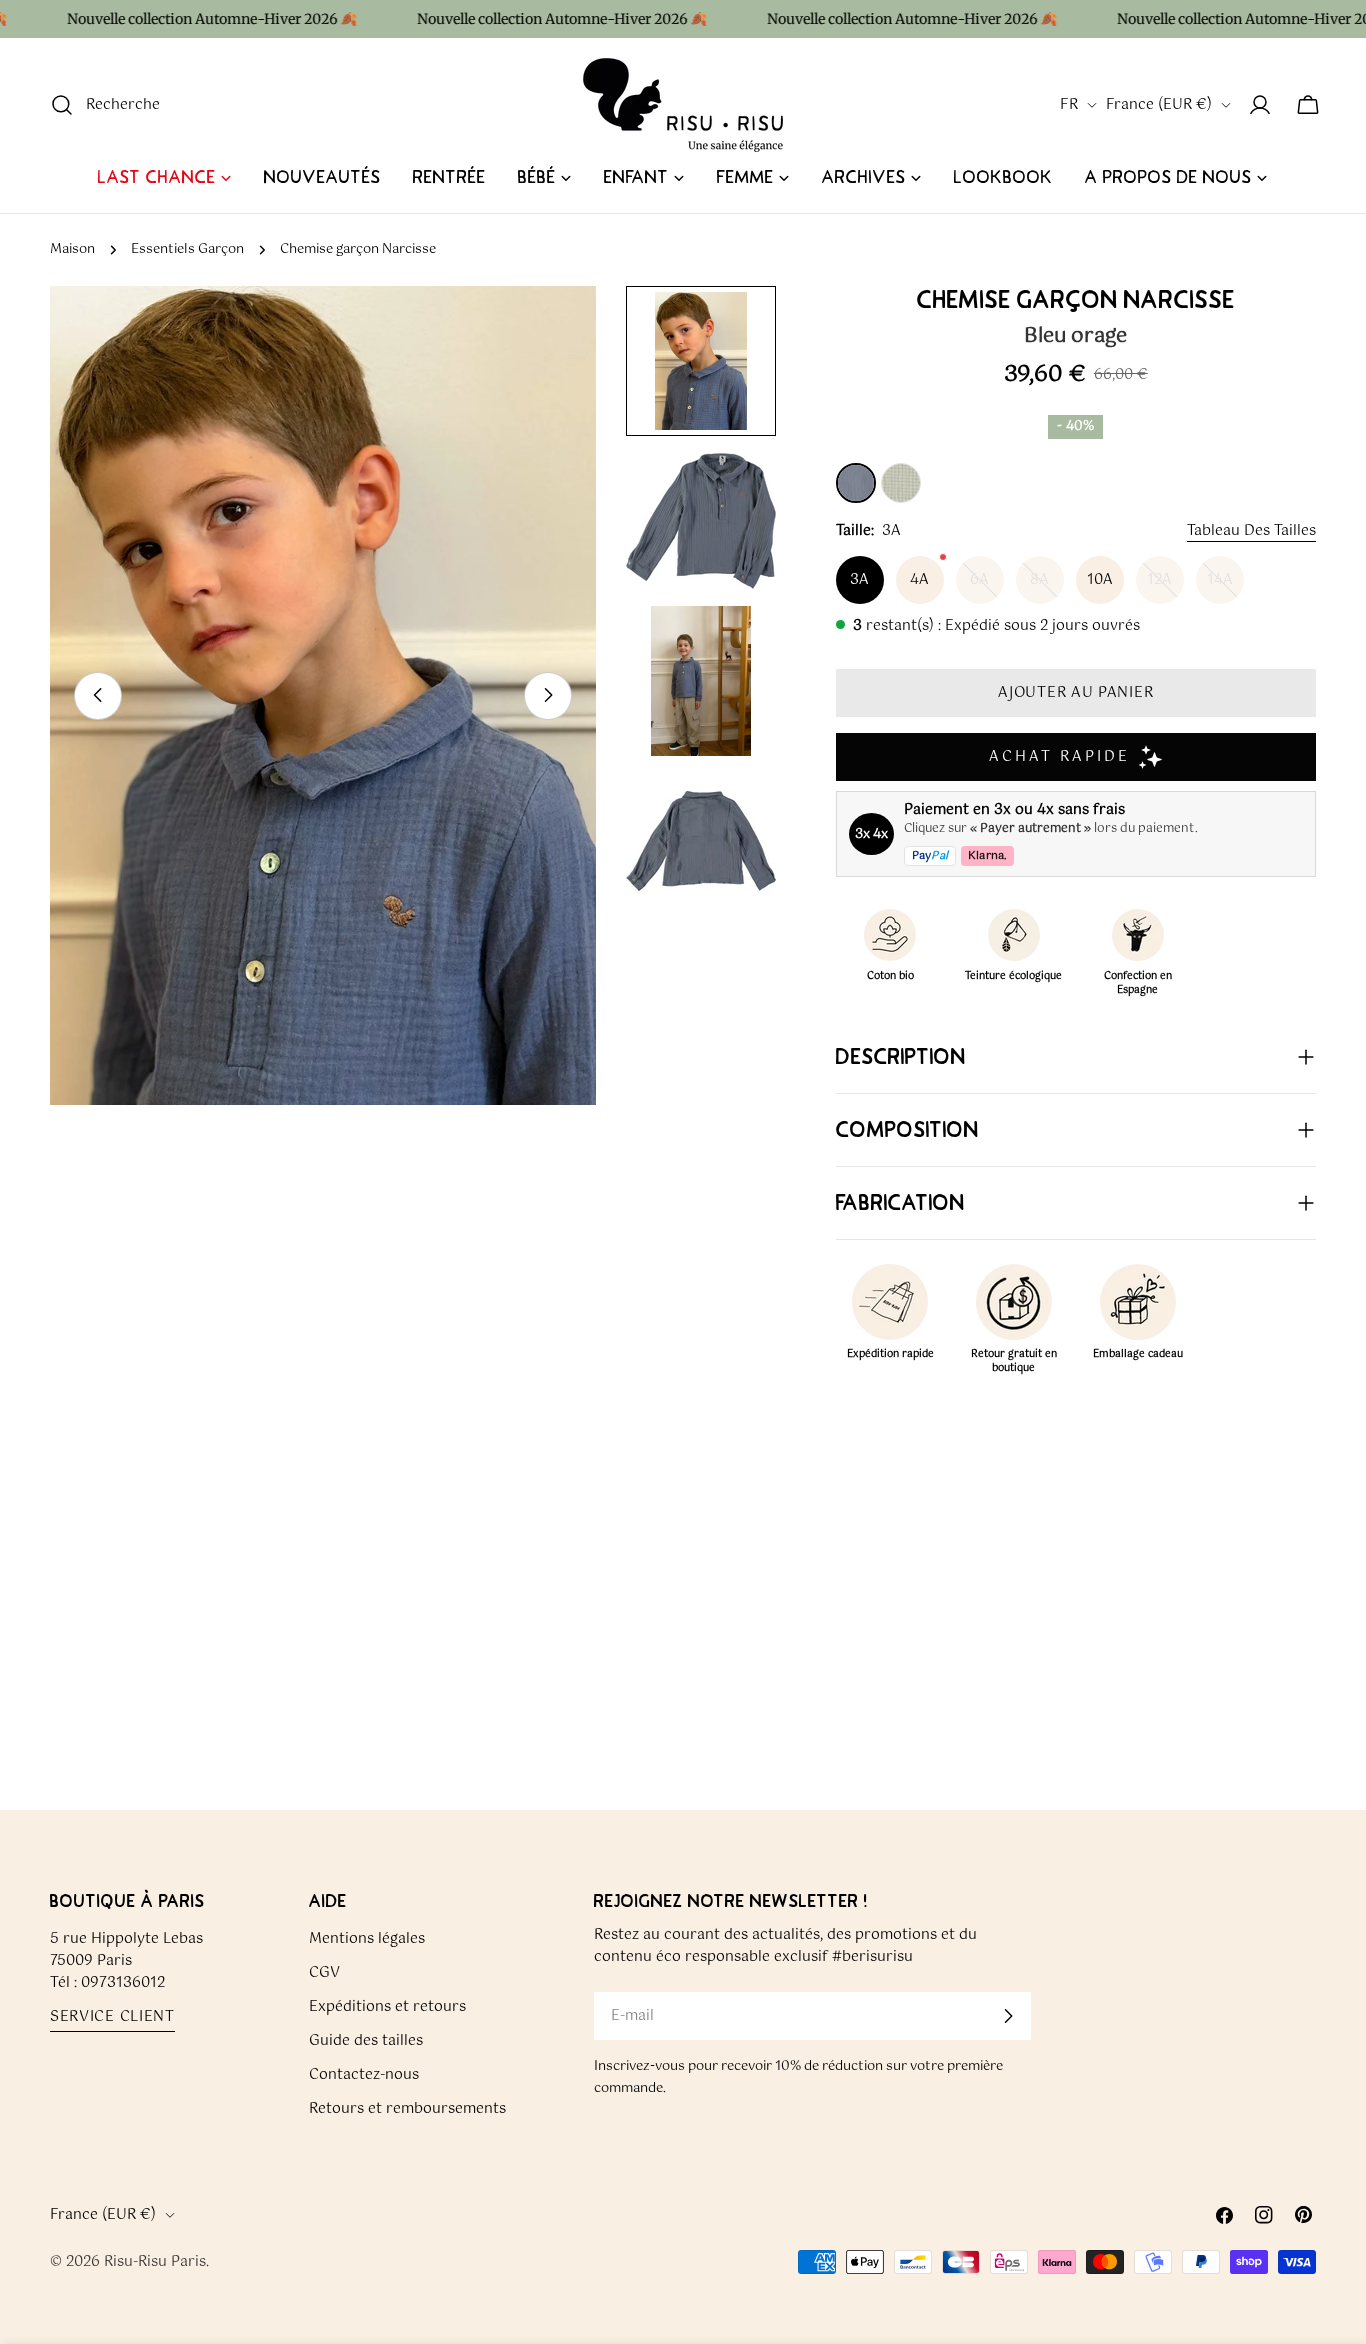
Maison (72, 249)
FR (1069, 105)
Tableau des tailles (1251, 531)
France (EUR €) (1159, 105)
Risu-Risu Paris (155, 2262)
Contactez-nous (364, 2075)
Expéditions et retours (387, 2007)
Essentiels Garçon (187, 249)
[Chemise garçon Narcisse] (856, 483)
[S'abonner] (1008, 2016)
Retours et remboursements (407, 2109)
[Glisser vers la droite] (548, 695)
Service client (112, 2017)
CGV (324, 1973)
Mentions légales (367, 1939)
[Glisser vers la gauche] (98, 695)
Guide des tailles (366, 2041)
